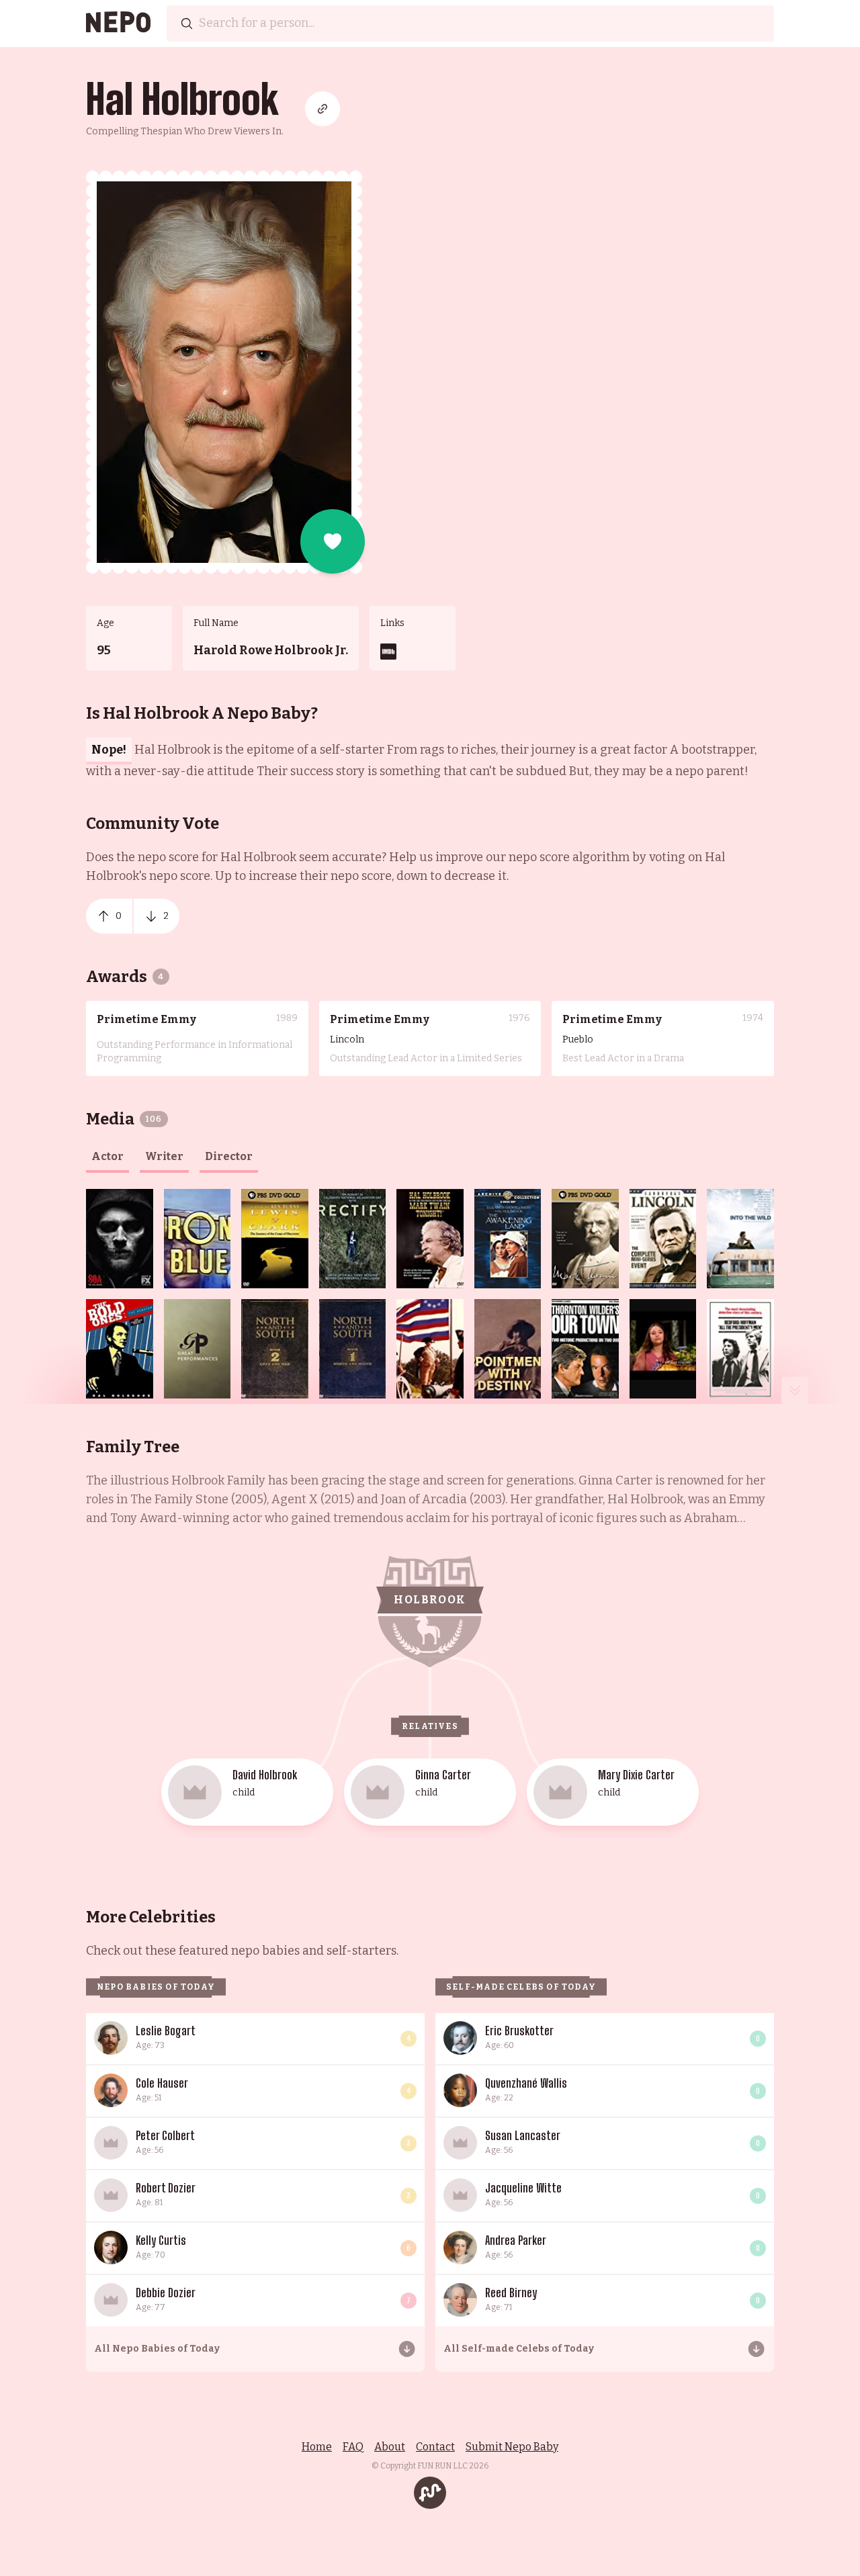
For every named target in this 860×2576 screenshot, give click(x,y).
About (390, 2447)
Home (317, 2447)
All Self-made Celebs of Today (519, 2349)
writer (164, 1156)
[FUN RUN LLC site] (430, 2493)
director (229, 1156)
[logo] (118, 24)
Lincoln (347, 1039)
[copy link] (322, 109)
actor (107, 1156)
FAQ (353, 2447)
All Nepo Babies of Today (157, 2349)
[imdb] (388, 652)
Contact (435, 2447)
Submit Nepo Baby (512, 2447)
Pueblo (578, 1039)
